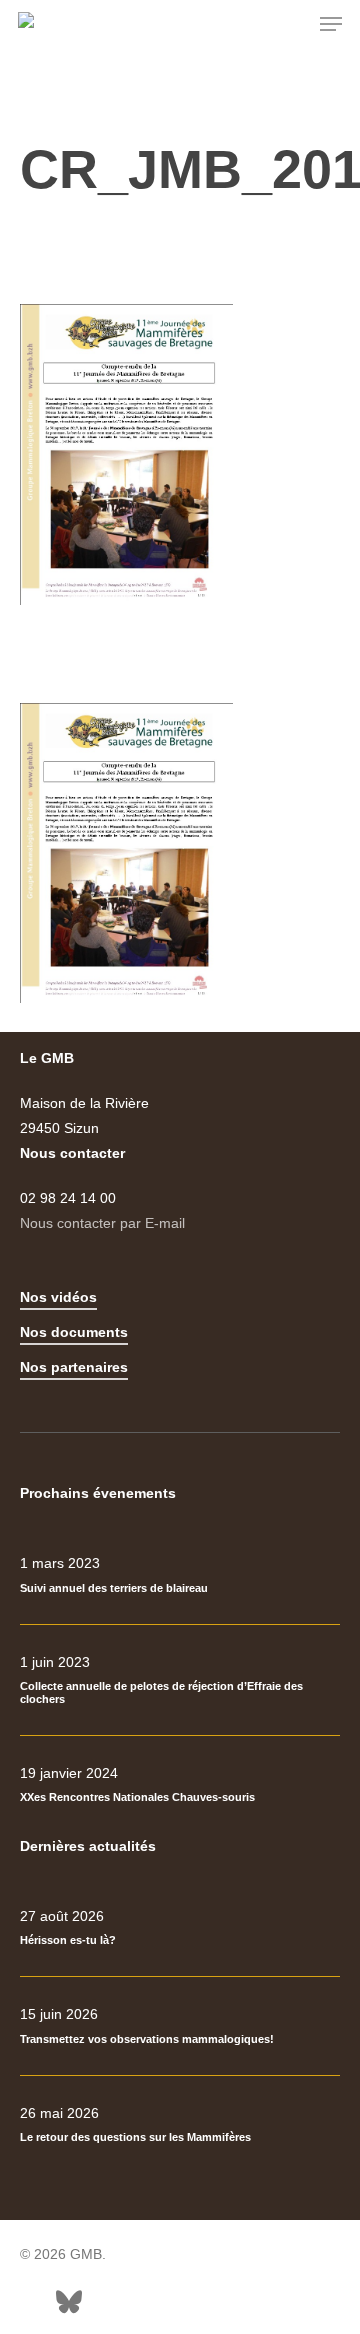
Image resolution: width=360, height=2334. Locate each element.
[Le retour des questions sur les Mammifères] (180, 2125)
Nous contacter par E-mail (102, 1223)
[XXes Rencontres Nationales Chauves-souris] (180, 1785)
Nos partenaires (74, 1367)
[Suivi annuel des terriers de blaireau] (180, 1575)
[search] (291, 24)
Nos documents (74, 1332)
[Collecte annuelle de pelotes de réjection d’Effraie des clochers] (180, 1680)
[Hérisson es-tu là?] (180, 1928)
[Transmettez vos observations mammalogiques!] (180, 2026)
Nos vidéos (58, 1297)
